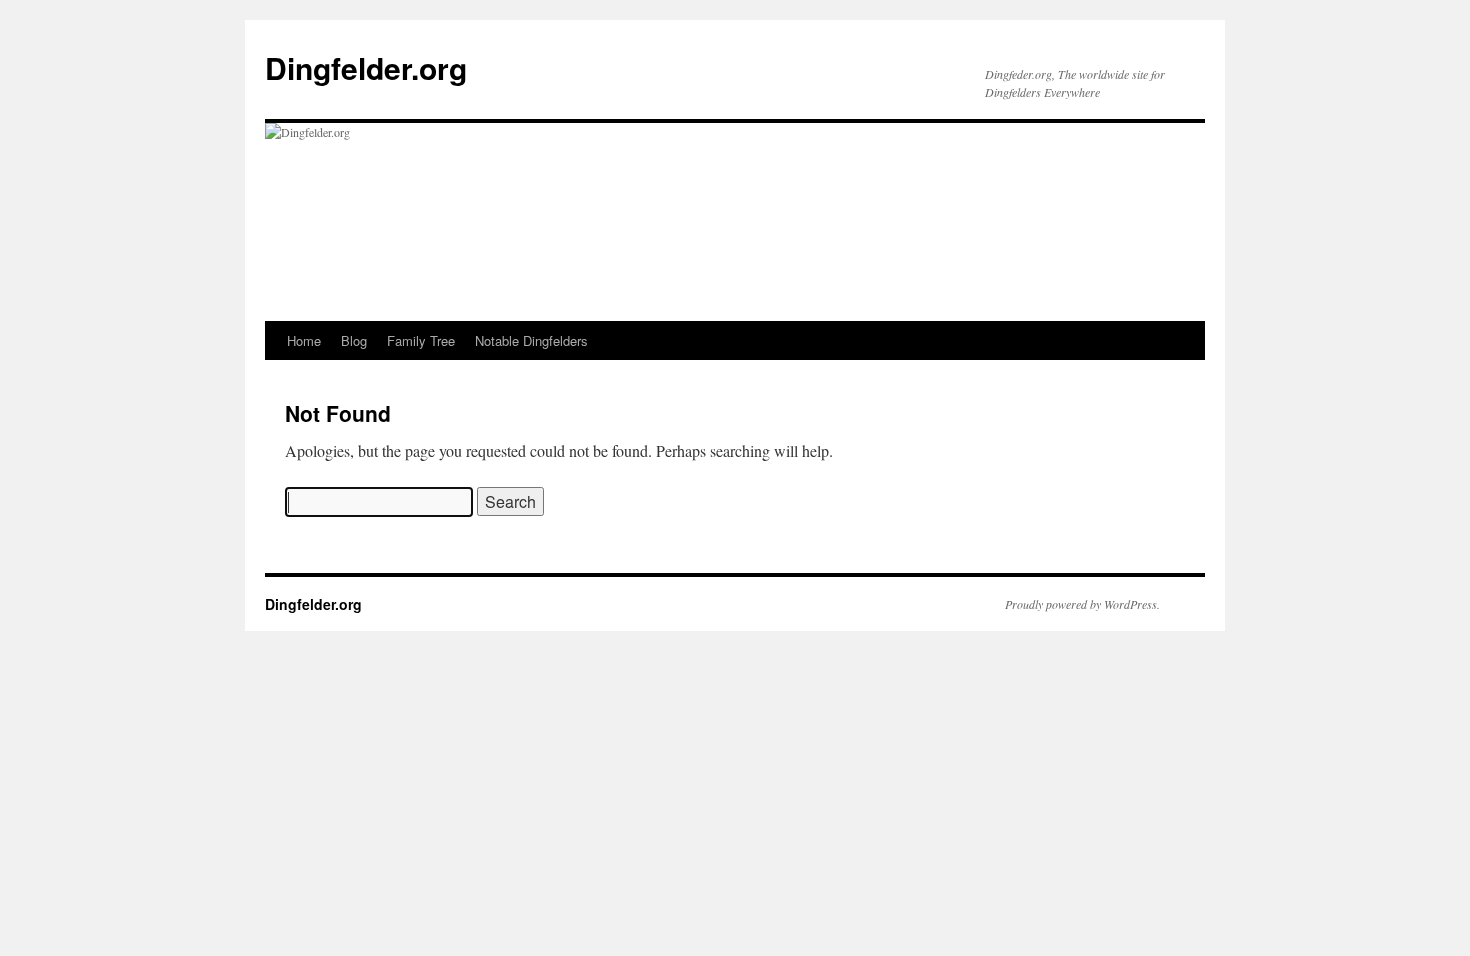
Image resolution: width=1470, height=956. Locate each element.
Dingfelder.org (366, 67)
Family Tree (421, 340)
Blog (354, 340)
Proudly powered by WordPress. (1082, 604)
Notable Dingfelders (531, 340)
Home (304, 340)
